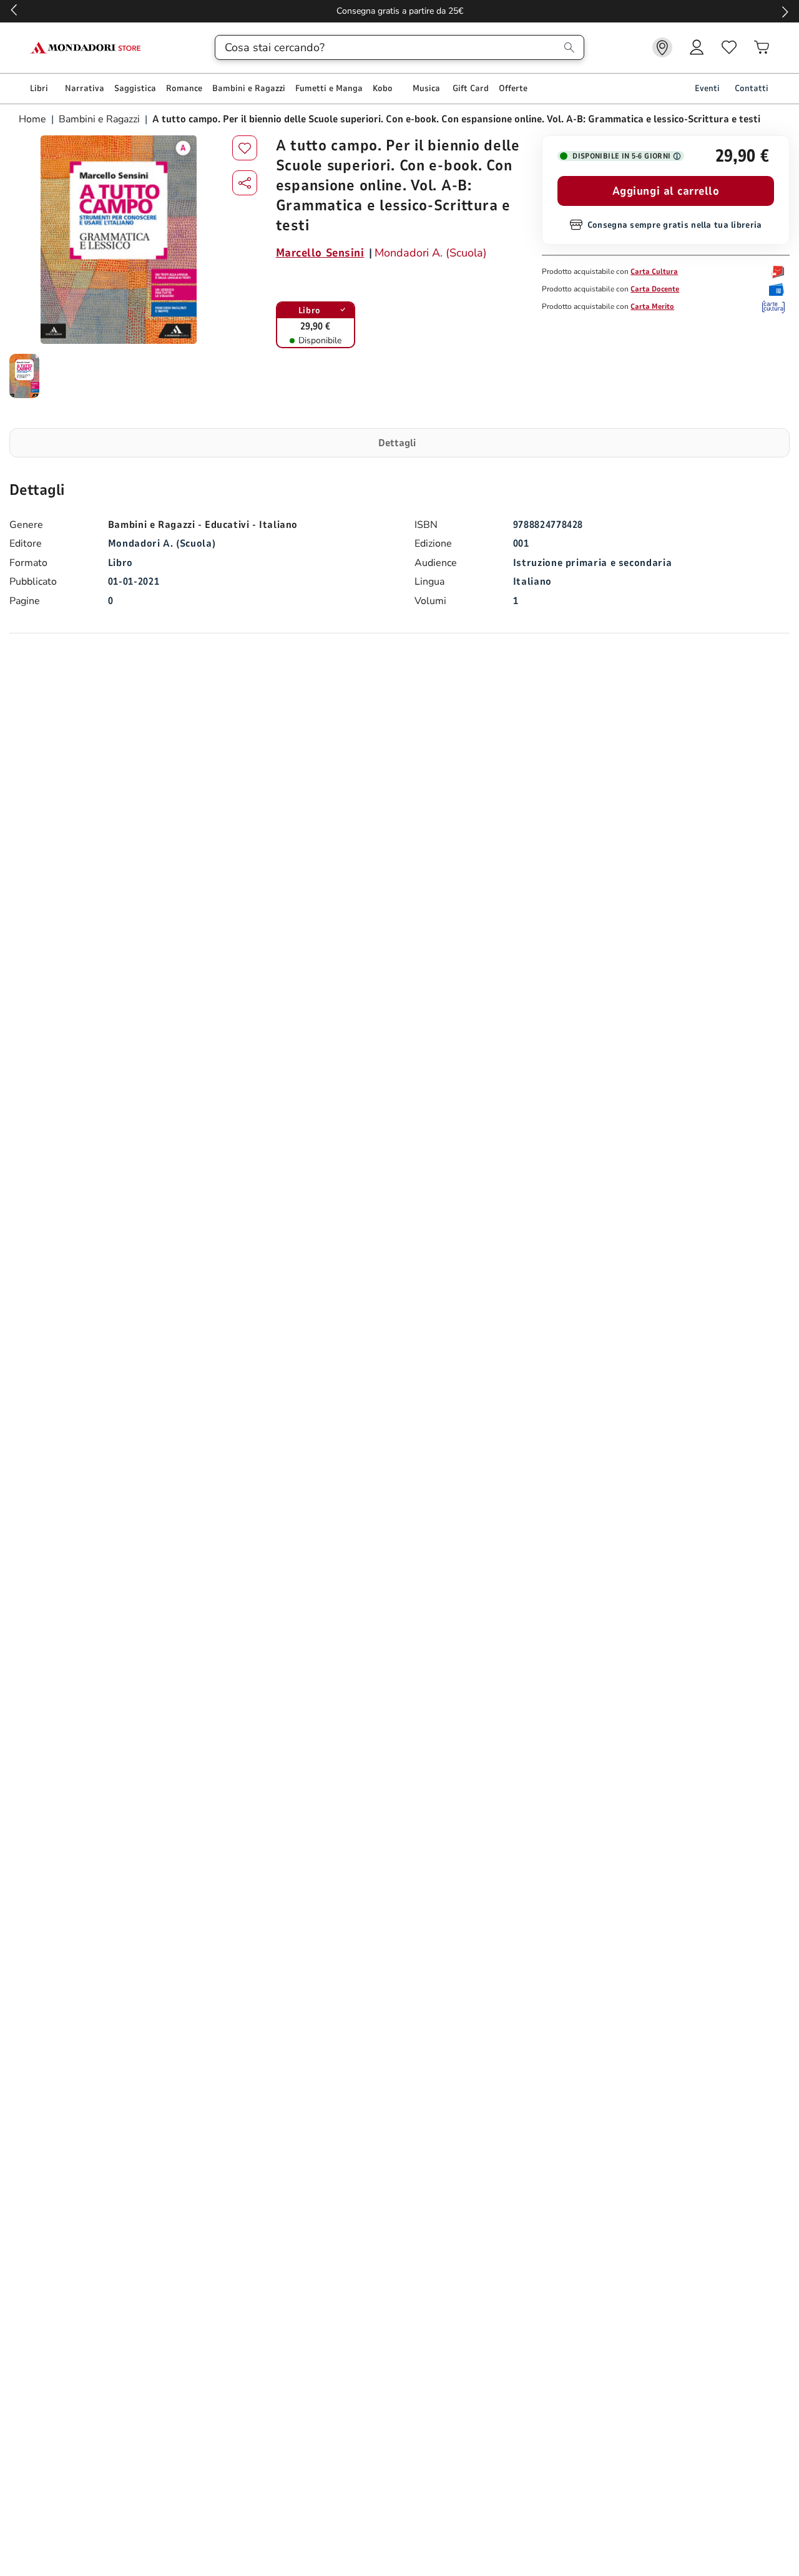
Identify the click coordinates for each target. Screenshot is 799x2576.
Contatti (752, 88)
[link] (662, 47)
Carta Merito (652, 306)
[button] (245, 183)
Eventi (707, 88)
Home (34, 119)
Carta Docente (655, 289)
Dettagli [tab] (397, 443)
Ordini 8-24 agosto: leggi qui (346, 11)
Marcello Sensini (320, 253)
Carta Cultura (654, 271)
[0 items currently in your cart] (762, 47)
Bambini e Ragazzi (99, 119)
